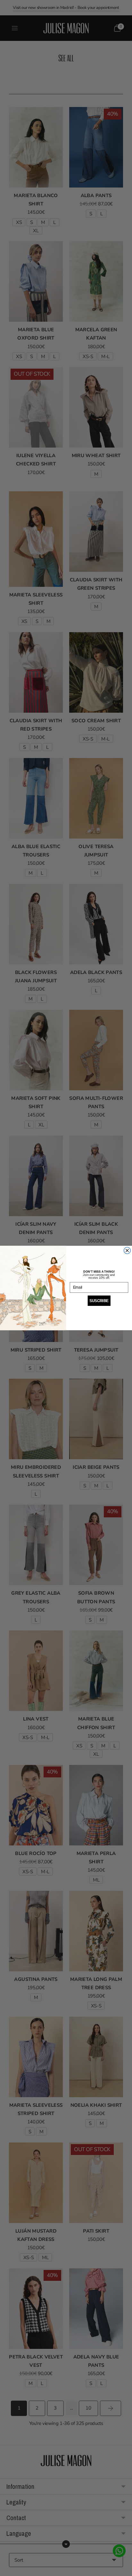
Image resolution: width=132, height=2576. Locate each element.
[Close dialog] (127, 1250)
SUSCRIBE (99, 1301)
